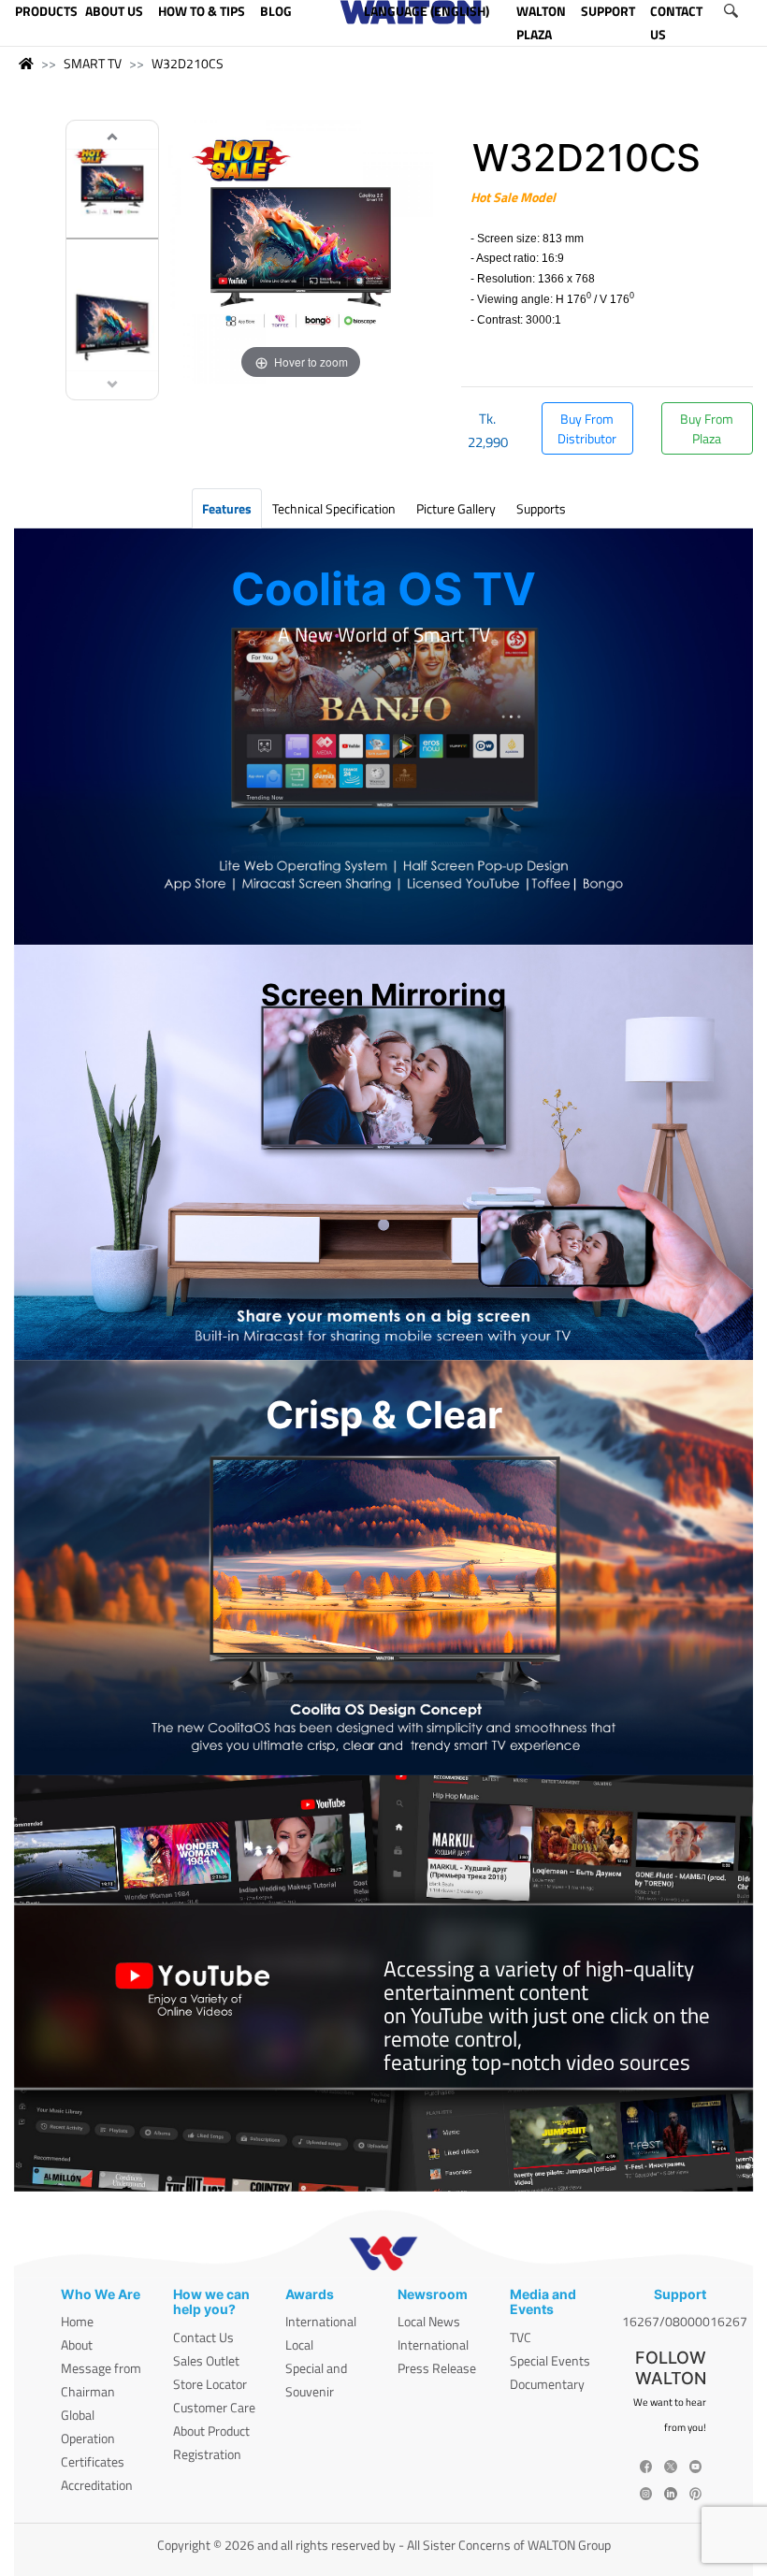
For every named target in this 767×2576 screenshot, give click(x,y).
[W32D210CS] (112, 190)
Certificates (93, 2461)
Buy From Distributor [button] (587, 428)
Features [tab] (227, 508)
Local (299, 2344)
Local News (429, 2321)
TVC (521, 2337)
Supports (541, 508)
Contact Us (203, 2337)
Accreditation (97, 2485)
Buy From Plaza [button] (707, 428)
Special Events (550, 2360)
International (321, 2321)
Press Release (437, 2368)
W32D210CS (188, 63)
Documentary (547, 2384)
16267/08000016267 (685, 2321)
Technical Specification (334, 508)
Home (77, 2321)
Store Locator (210, 2384)
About (77, 2344)
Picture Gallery (456, 508)
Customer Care (214, 2407)
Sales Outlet (206, 2360)
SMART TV (93, 63)
